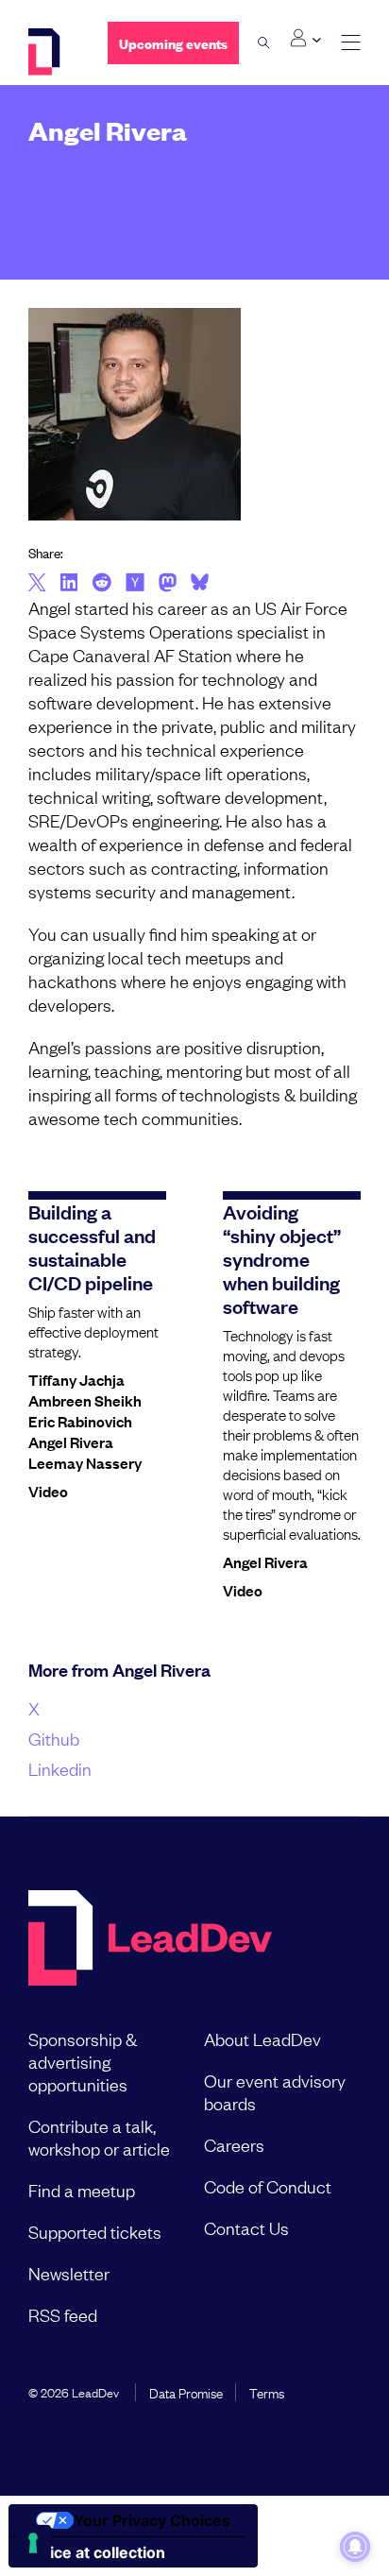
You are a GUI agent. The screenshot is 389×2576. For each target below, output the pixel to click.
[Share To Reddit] (101, 585)
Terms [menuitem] (267, 2392)
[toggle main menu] (351, 43)
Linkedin (60, 1768)
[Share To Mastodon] (168, 585)
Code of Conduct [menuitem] (268, 2186)
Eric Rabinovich (80, 1421)
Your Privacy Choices (152, 2520)
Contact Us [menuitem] (246, 2227)
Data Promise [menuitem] (186, 2392)
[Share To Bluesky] (200, 585)
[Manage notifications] (355, 2547)
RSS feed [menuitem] (63, 2314)
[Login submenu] (305, 39)
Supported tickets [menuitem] (95, 2231)
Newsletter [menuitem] (69, 2273)
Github (54, 1738)
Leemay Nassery (85, 1462)
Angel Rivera (71, 1442)
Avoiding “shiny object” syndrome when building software (282, 1258)
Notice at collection (94, 2552)
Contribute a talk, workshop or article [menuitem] (99, 2137)
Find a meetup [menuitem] (82, 2190)
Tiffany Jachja (76, 1379)
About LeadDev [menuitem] (262, 2039)
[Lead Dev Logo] (54, 52)
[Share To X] (37, 584)
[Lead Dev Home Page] (150, 1940)
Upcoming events (173, 43)
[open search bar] (264, 43)
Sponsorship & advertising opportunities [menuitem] (83, 2061)
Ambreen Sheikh (85, 1400)
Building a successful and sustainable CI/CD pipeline (92, 1246)
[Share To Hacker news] (135, 584)
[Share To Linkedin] (69, 584)
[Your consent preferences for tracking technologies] (33, 2543)
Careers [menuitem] (234, 2144)
